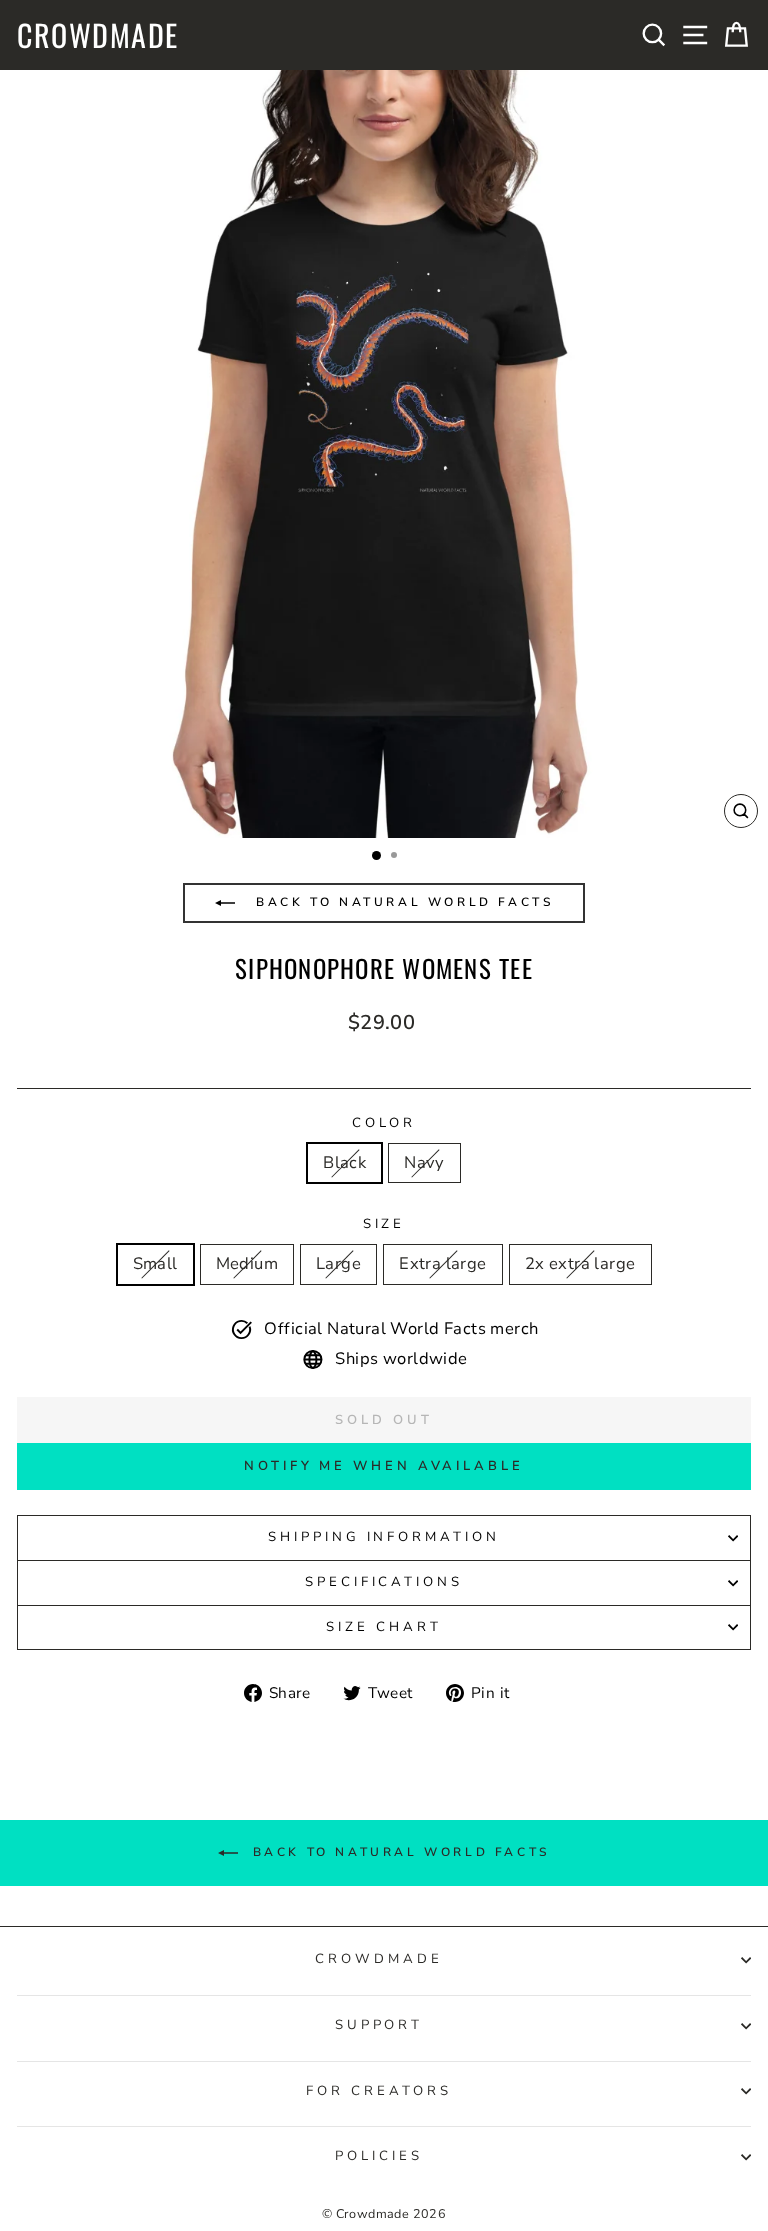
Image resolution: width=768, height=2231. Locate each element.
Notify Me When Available (384, 1466)
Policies (379, 2156)
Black (344, 1162)
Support (379, 2025)
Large (338, 1263)
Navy (424, 1162)
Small (155, 1263)
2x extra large (580, 1263)
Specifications (384, 1582)
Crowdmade (98, 35)
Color (384, 1123)
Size (384, 1224)
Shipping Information (384, 1537)
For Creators (379, 2091)
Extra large (443, 1263)
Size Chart (384, 1627)
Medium (247, 1263)
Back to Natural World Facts (402, 902)
